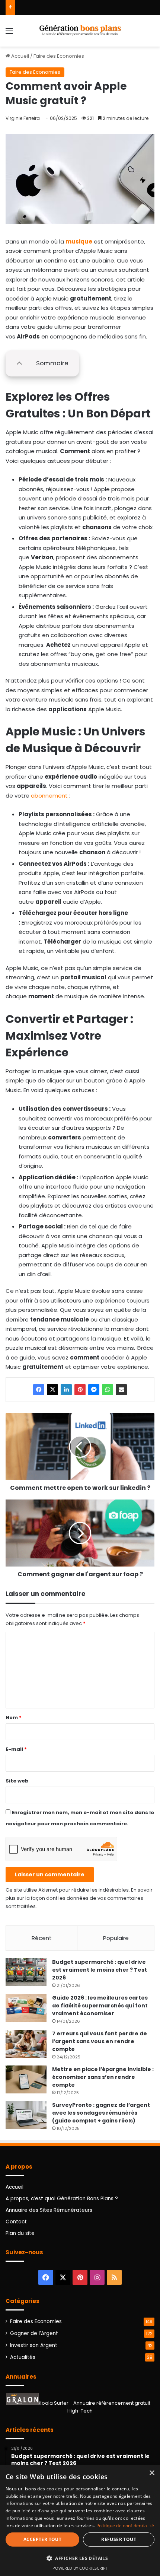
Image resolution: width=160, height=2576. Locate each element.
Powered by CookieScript (80, 2568)
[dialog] (80, 2521)
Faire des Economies (59, 56)
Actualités (23, 2357)
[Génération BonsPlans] (80, 31)
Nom (14, 1718)
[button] (80, 2558)
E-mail (16, 1749)
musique (79, 241)
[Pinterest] (80, 1390)
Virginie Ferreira (23, 118)
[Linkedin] (66, 1390)
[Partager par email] (121, 1390)
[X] (52, 1390)
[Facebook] (39, 1390)
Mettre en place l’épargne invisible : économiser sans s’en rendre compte (103, 2077)
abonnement (49, 796)
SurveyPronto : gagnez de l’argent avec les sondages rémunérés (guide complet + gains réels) (101, 2113)
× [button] (152, 2473)
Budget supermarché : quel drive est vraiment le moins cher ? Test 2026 (100, 1970)
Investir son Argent (34, 2345)
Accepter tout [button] (42, 2539)
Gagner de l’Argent (34, 2333)
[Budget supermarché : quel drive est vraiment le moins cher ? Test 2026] (26, 1972)
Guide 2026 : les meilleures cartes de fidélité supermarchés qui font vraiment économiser (100, 2006)
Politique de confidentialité (125, 2526)
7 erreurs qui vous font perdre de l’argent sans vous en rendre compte (100, 2041)
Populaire (116, 1938)
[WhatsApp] (108, 1390)
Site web (17, 1781)
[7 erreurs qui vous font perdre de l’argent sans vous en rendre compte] (26, 2044)
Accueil (20, 56)
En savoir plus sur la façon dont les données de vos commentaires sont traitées (79, 1898)
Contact (16, 2222)
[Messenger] (94, 1390)
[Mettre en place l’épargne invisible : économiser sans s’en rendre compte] (26, 2079)
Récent (42, 1938)
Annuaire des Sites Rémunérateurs (49, 2210)
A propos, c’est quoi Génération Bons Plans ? (62, 2199)
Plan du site (20, 2233)
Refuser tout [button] (119, 2539)
